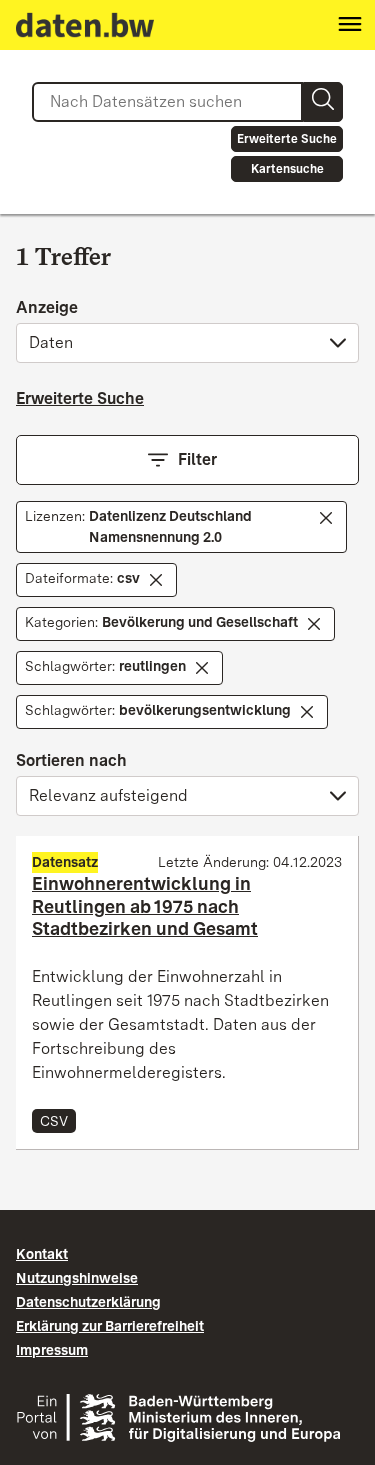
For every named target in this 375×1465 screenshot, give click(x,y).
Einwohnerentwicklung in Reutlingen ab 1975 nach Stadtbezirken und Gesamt (145, 906)
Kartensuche (287, 169)
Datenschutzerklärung (88, 1302)
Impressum (52, 1350)
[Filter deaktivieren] (326, 518)
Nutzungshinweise (77, 1278)
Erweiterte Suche (287, 139)
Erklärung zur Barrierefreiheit (110, 1326)
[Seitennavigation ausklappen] (350, 25)
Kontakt (42, 1254)
